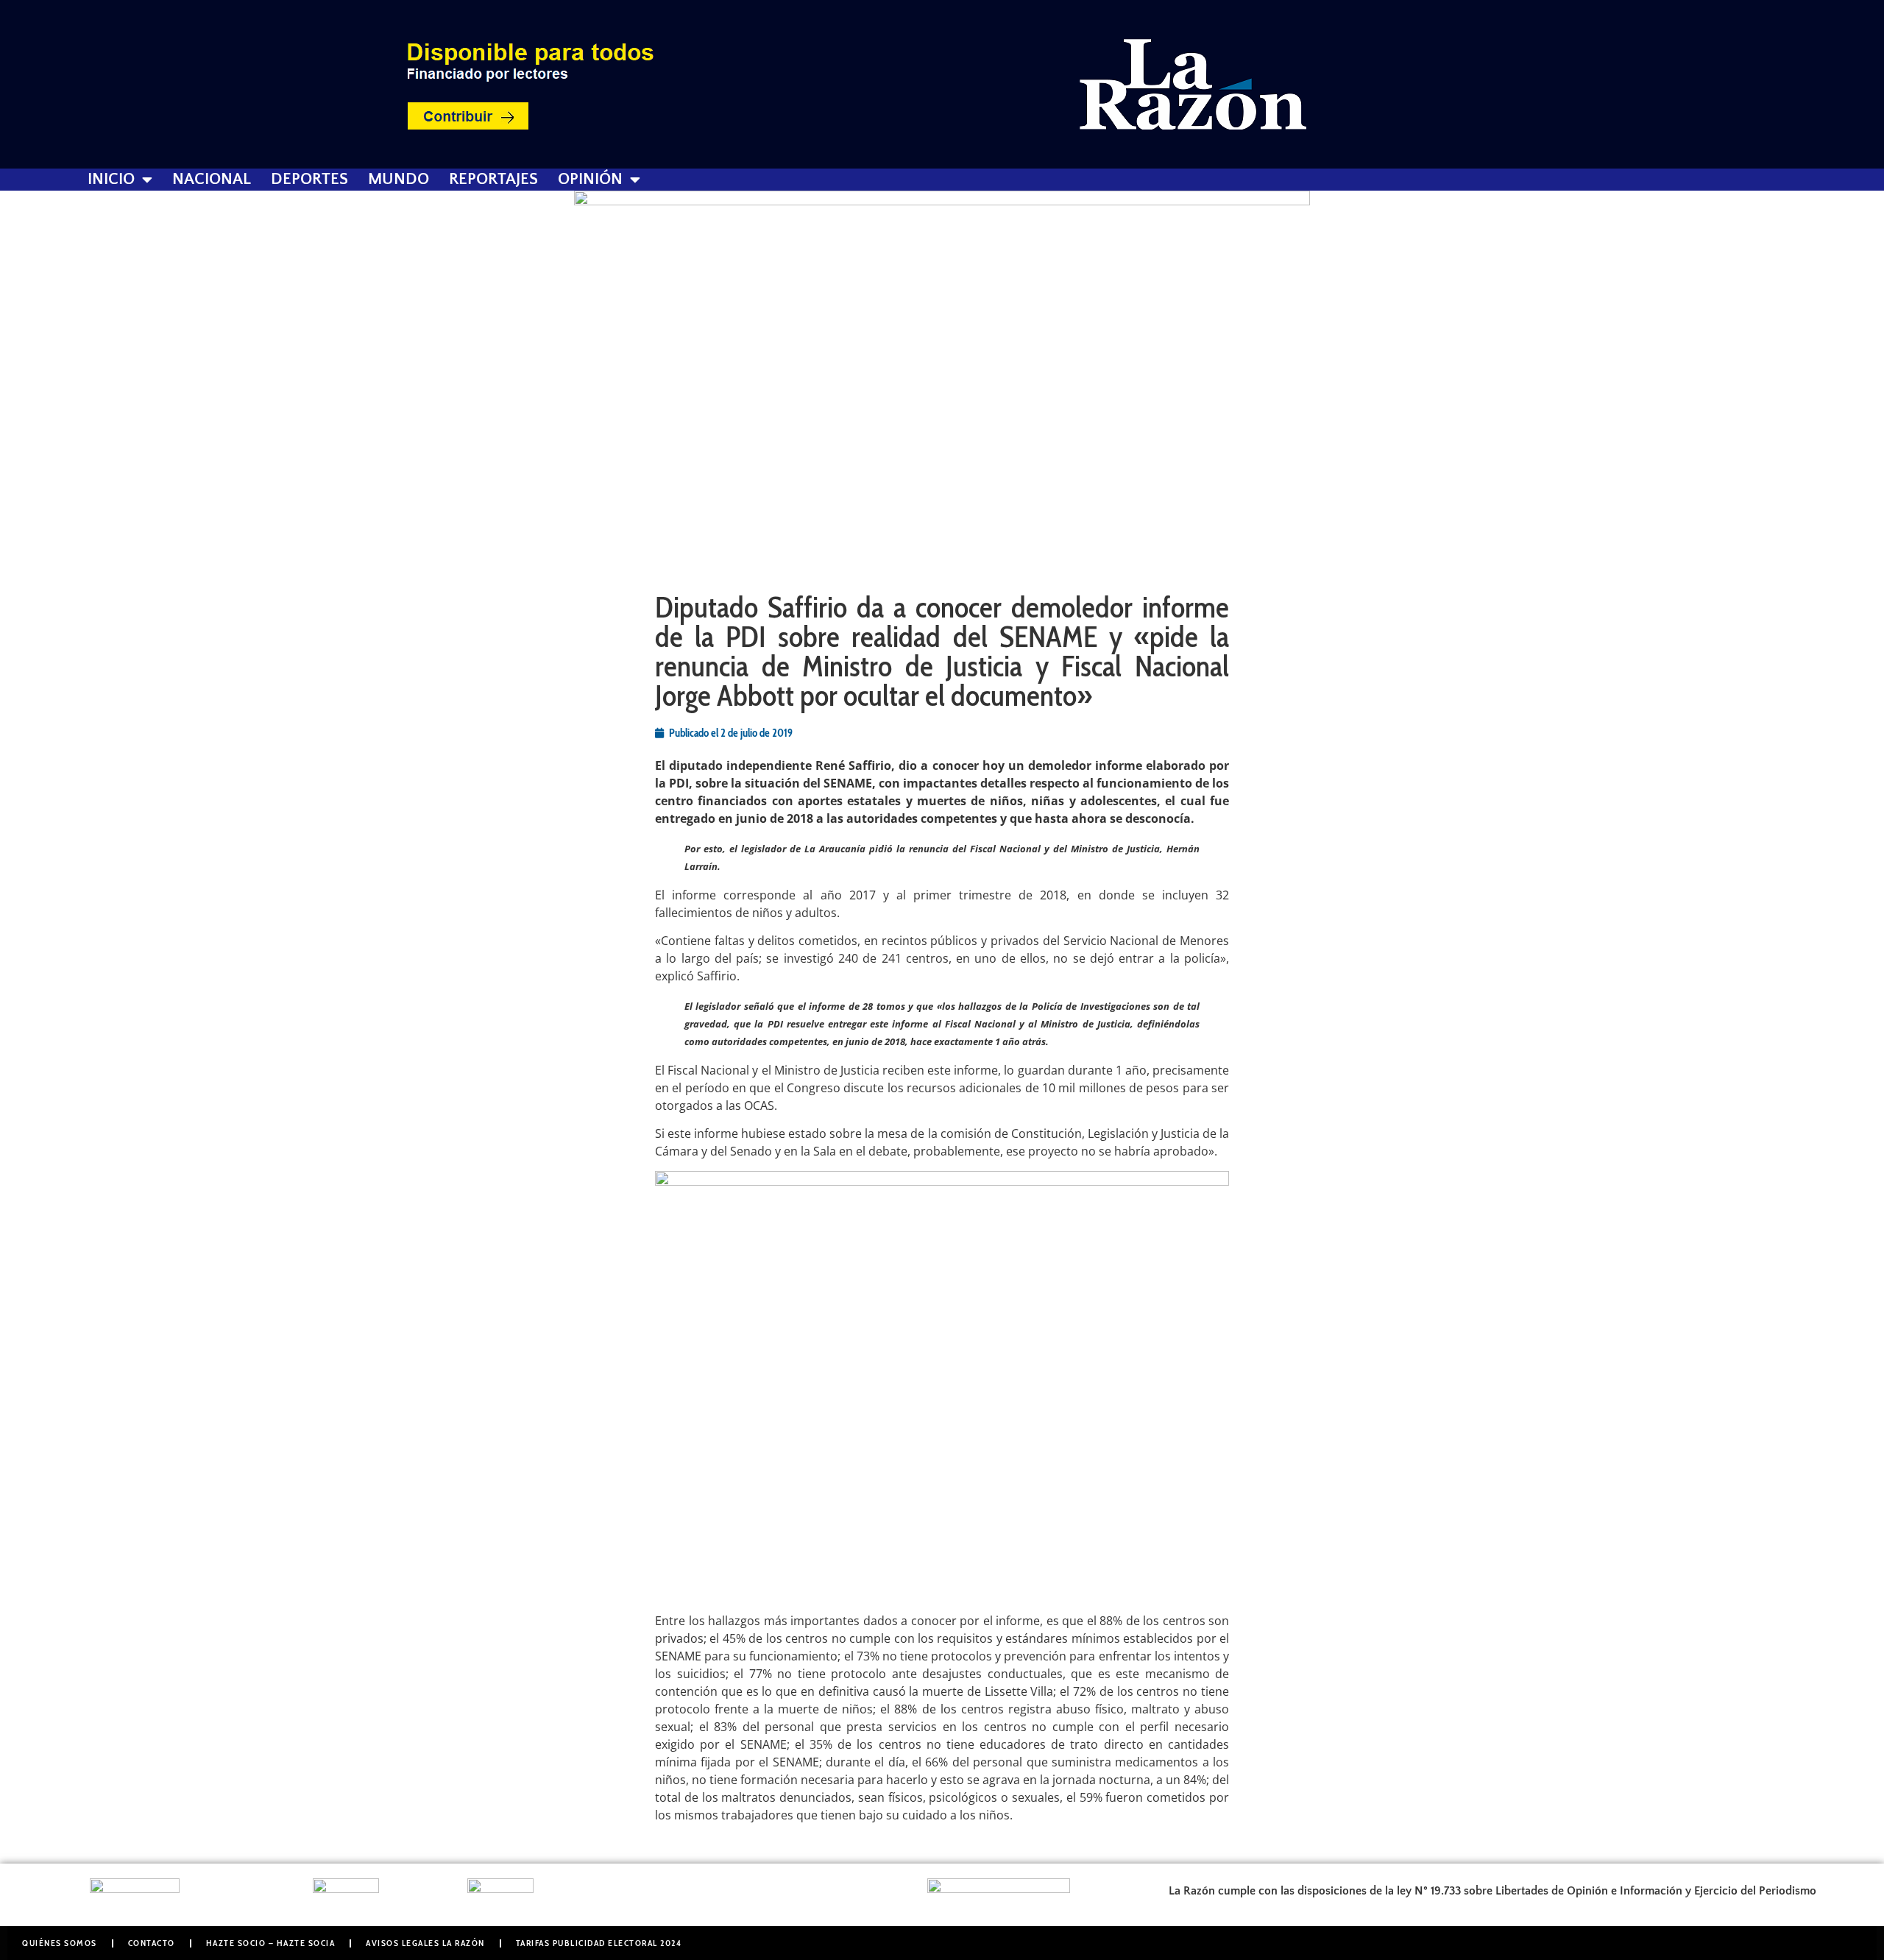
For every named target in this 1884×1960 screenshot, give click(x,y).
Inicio (111, 180)
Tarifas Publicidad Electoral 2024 (599, 1943)
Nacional (212, 180)
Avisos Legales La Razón (425, 1943)
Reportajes (493, 180)
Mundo (399, 180)
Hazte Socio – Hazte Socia (271, 1943)
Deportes (309, 180)
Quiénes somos (60, 1943)
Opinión (590, 180)
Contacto (152, 1943)
